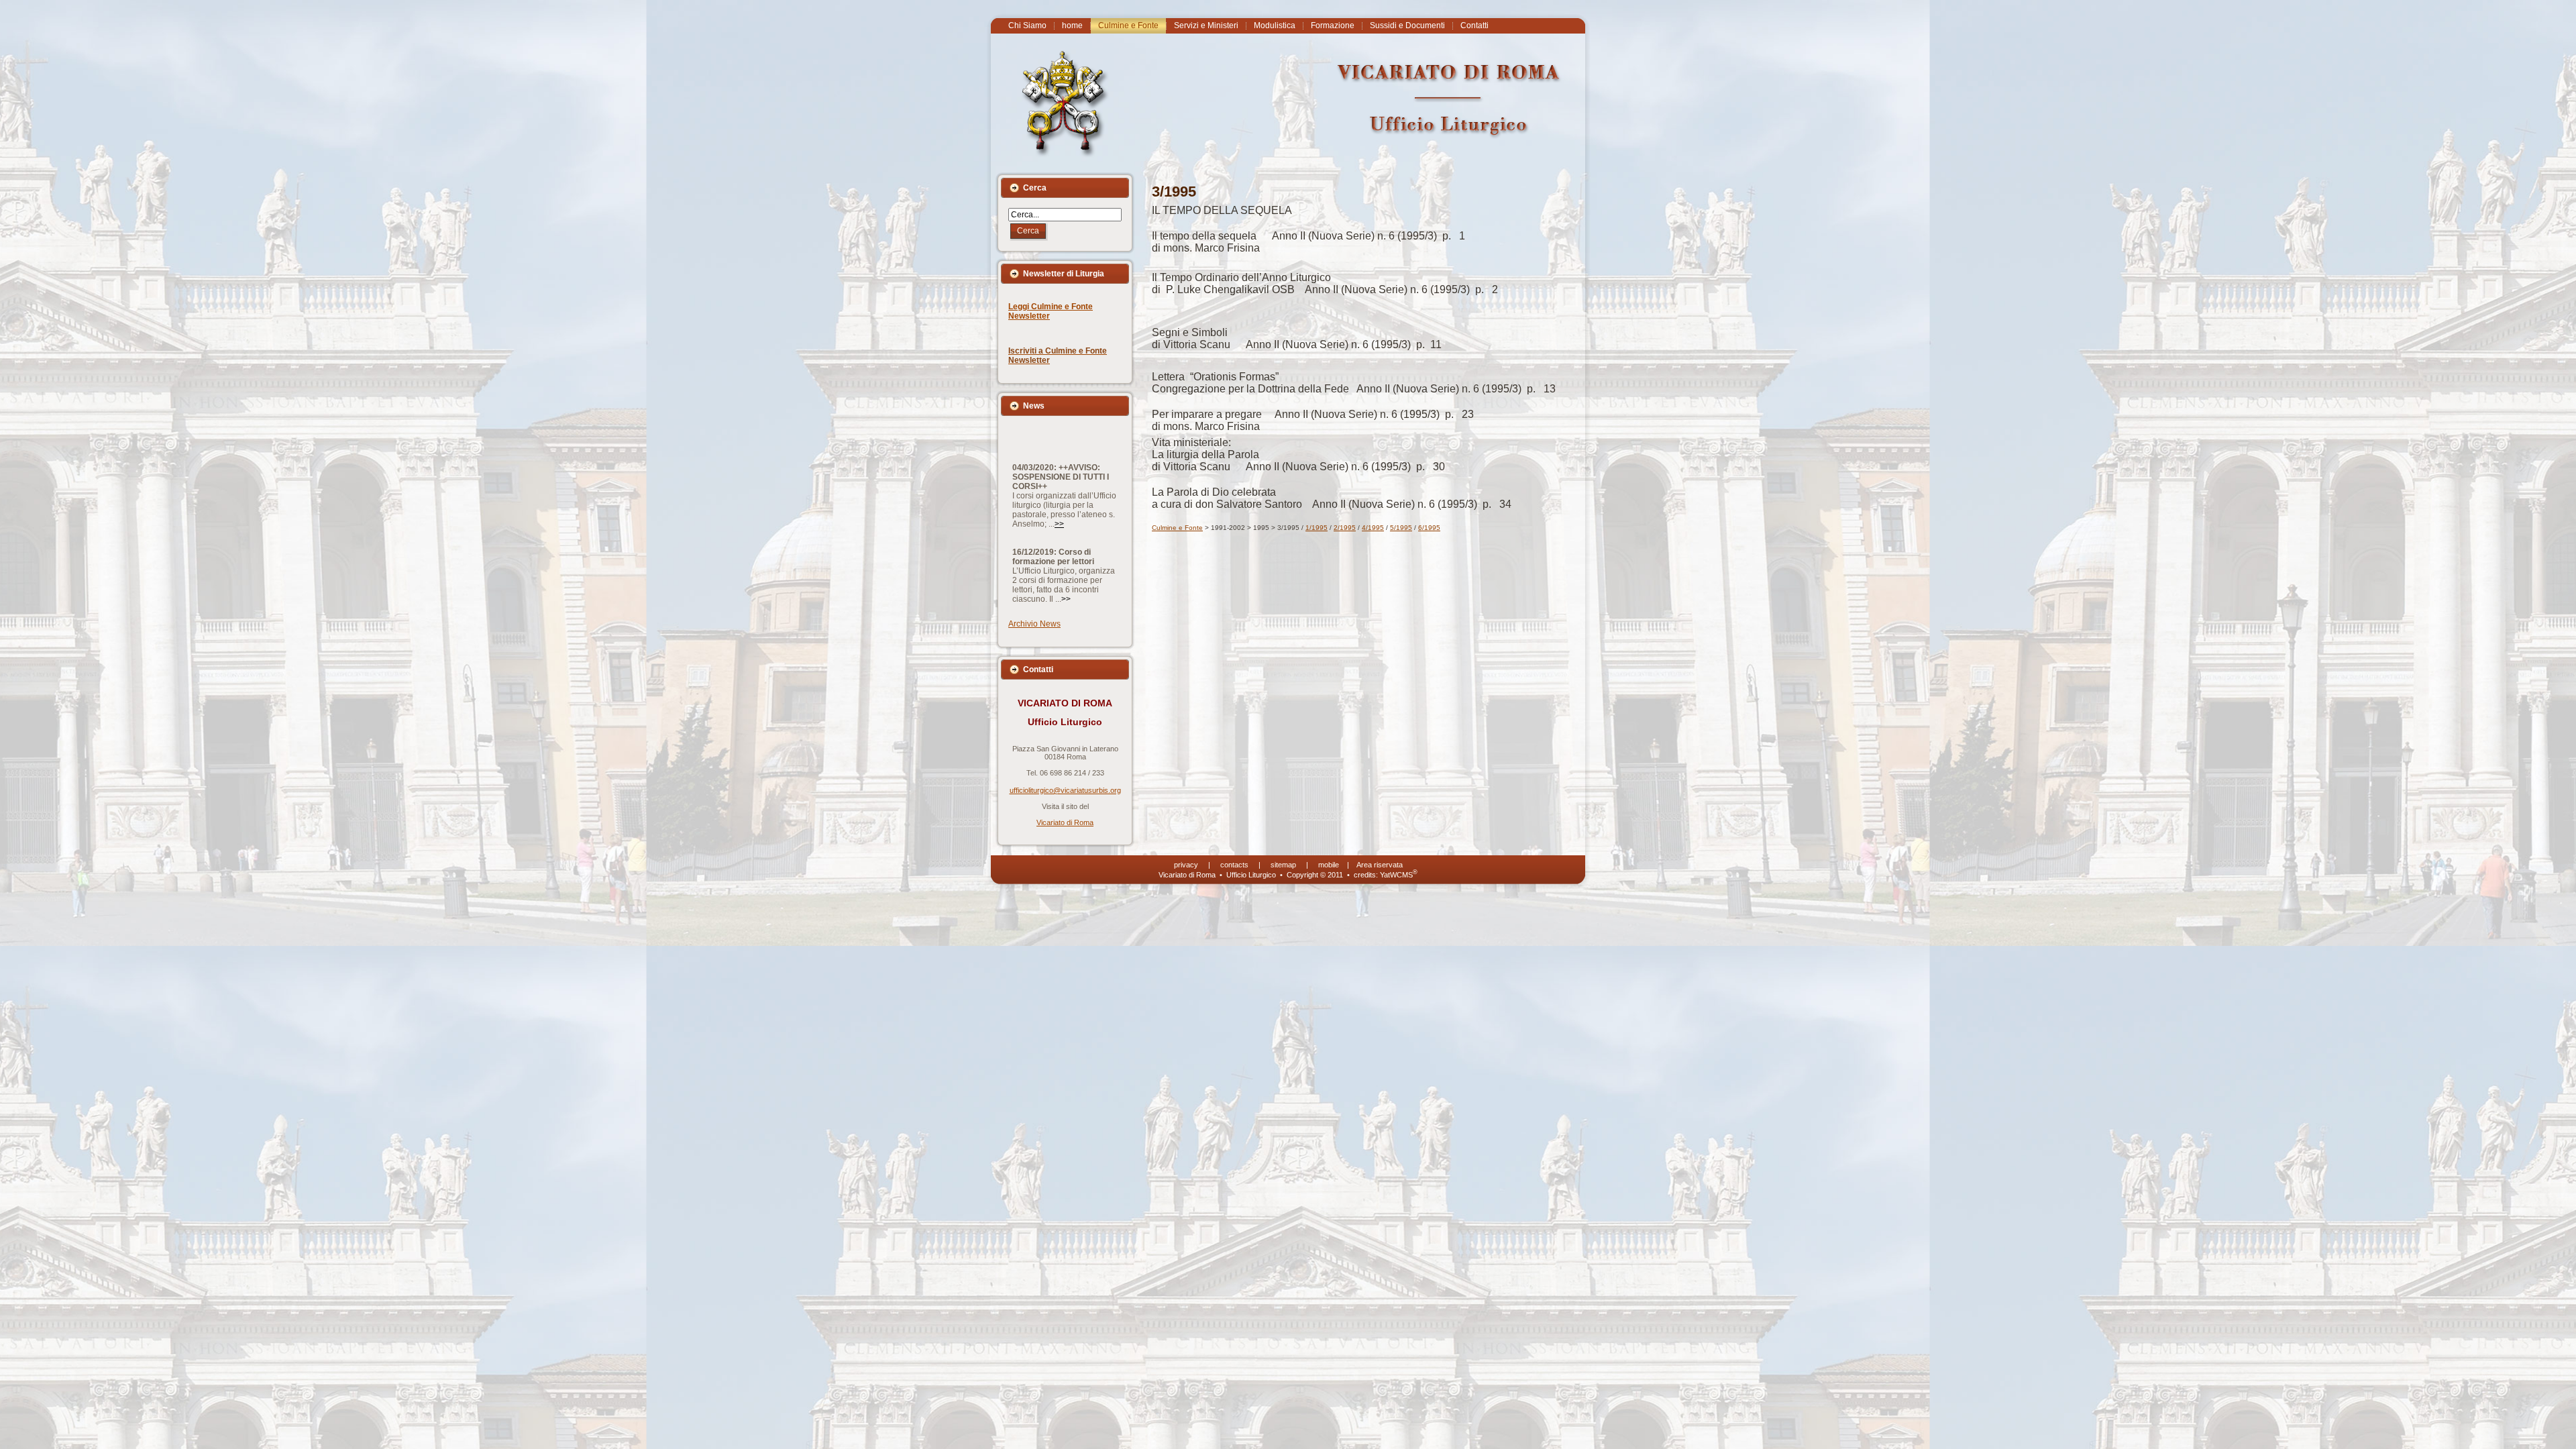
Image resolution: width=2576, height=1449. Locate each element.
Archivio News (1034, 624)
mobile (1329, 865)
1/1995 (1317, 528)
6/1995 (1429, 528)
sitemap (1283, 865)
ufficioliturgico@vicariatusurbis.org (1065, 790)
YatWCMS (1399, 875)
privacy (1186, 865)
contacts (1234, 865)
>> (1059, 464)
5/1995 (1401, 528)
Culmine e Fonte (1177, 528)
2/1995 (1345, 528)
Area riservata (1380, 865)
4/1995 (1373, 528)
